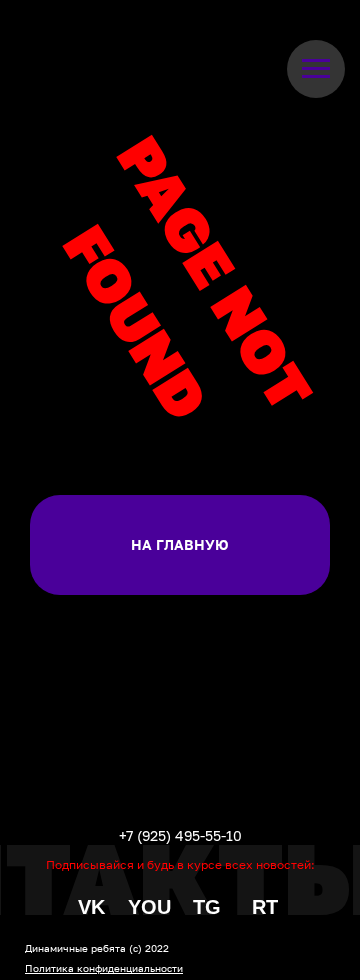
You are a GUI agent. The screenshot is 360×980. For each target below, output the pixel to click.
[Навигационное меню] (316, 69)
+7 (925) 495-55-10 (180, 835)
